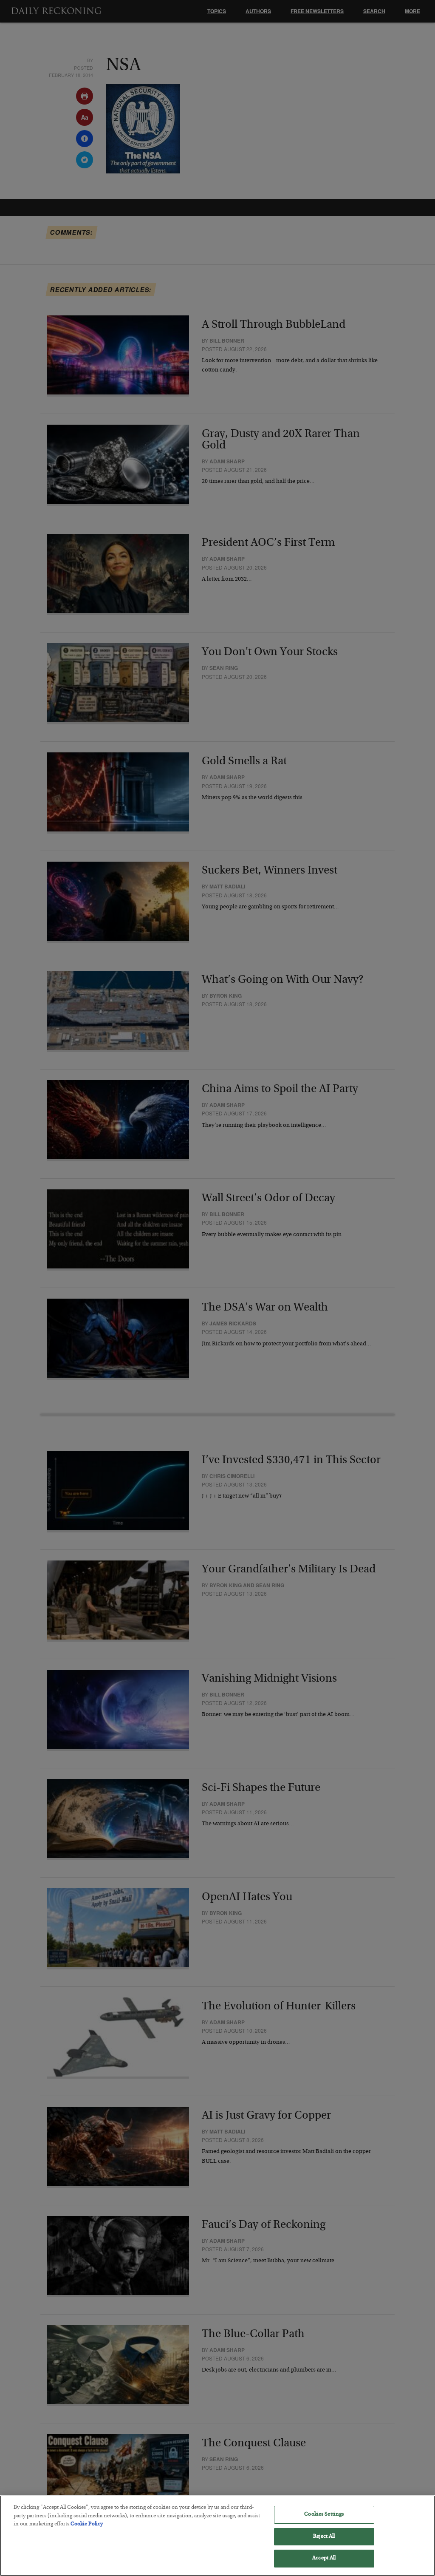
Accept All (324, 2558)
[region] (217, 2536)
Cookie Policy (87, 2524)
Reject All (324, 2537)
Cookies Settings (324, 2515)
